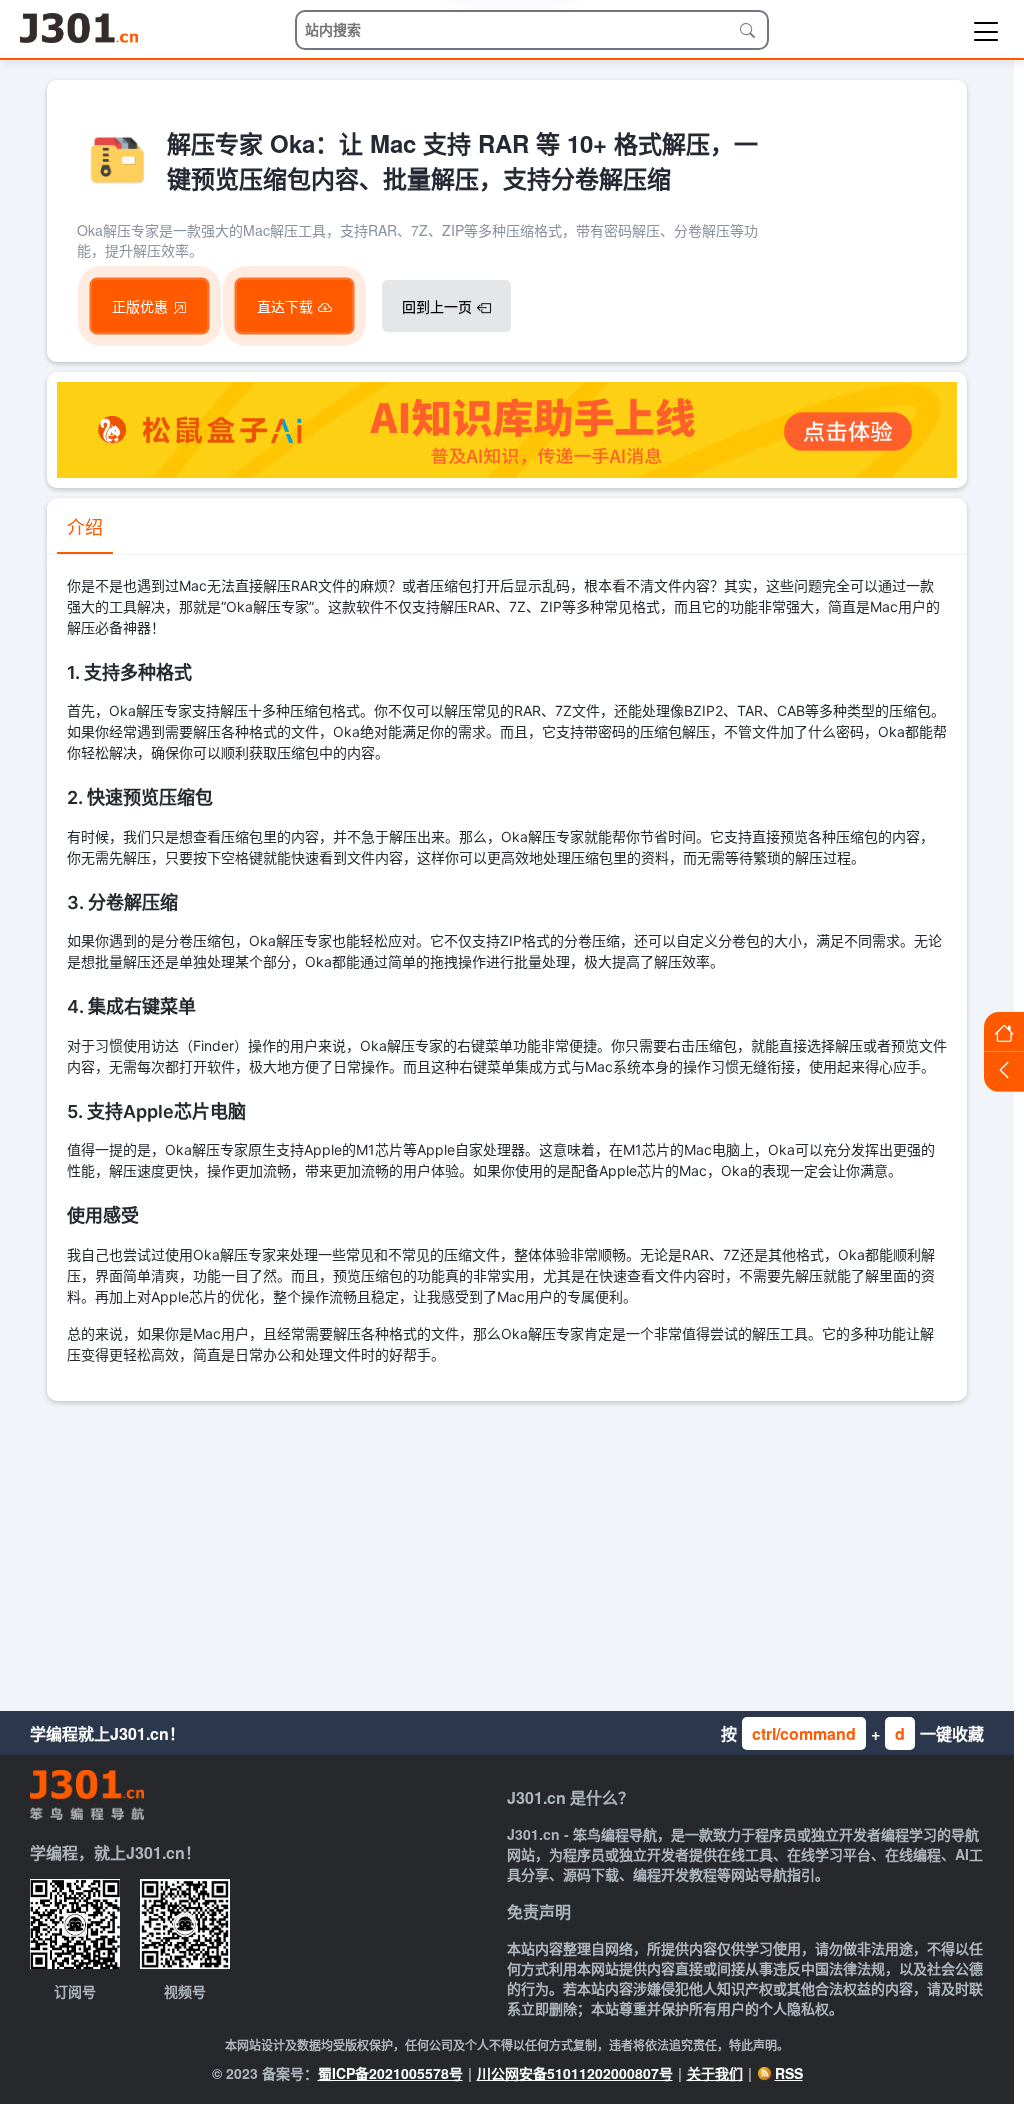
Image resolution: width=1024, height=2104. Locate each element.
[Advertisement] (507, 1551)
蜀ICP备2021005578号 (390, 2073)
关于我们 (715, 2073)
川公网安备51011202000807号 (575, 2073)
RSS (789, 2073)
